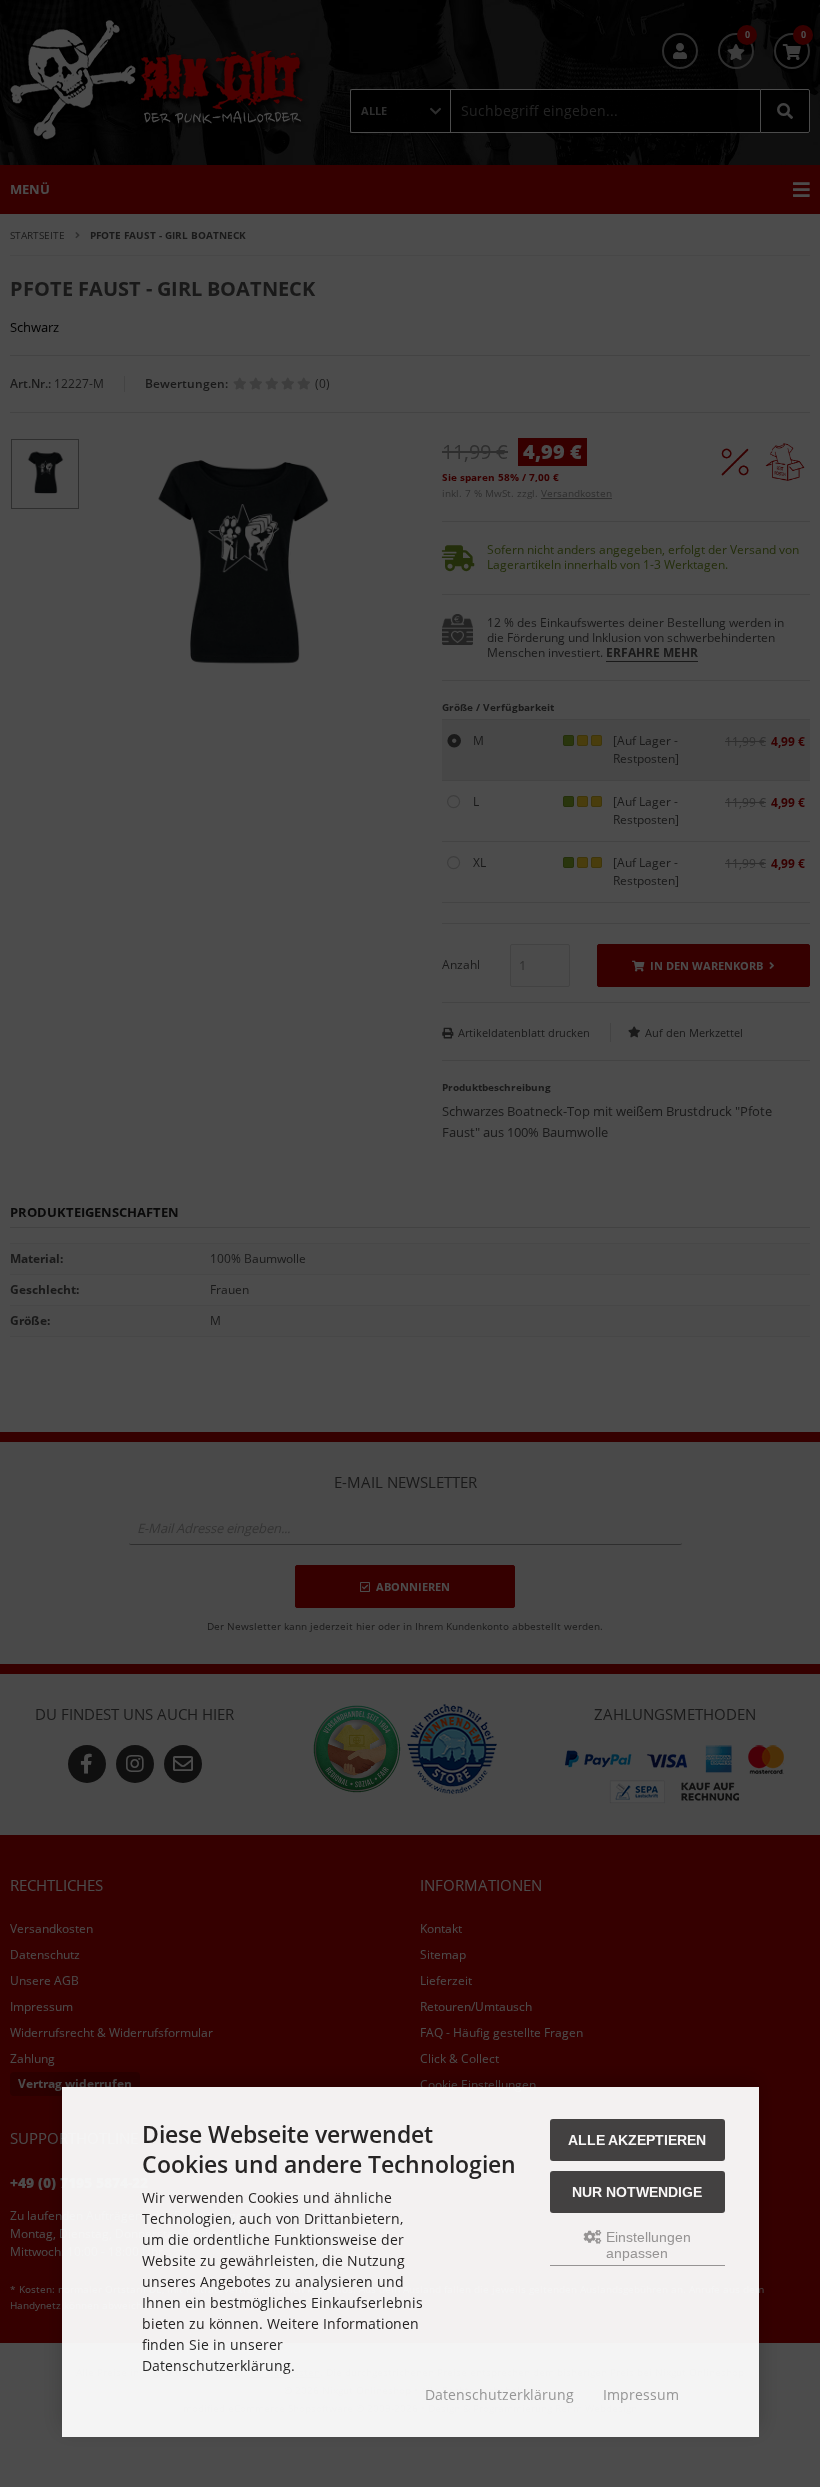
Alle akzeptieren (637, 2140)
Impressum (641, 2394)
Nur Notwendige (637, 2192)
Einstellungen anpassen (646, 2245)
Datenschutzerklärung (499, 2394)
